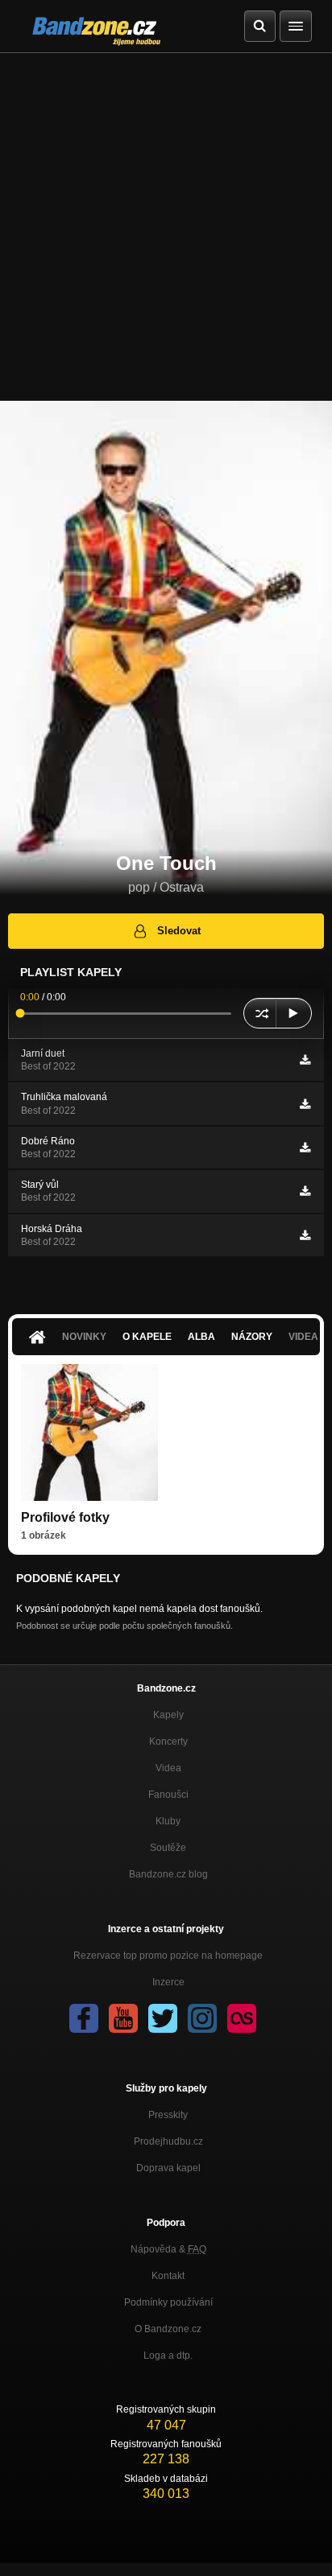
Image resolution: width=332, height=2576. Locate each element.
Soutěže (168, 1848)
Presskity (168, 2115)
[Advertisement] (166, 227)
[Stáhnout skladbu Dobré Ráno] (305, 1148)
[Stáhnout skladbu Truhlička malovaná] (305, 1104)
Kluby (168, 1821)
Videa (168, 1768)
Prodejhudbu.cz (168, 2141)
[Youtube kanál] (123, 2018)
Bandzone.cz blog (168, 1874)
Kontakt (168, 2276)
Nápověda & (168, 2249)
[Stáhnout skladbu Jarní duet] (305, 1060)
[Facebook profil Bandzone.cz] (84, 2018)
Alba (201, 1337)
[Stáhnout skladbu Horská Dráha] (305, 1235)
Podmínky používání (168, 2302)
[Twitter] (163, 2018)
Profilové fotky (65, 1517)
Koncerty (168, 1741)
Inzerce (168, 1982)
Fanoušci (168, 1795)
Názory (252, 1337)
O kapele (147, 1337)
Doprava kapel (168, 2168)
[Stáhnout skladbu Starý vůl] (305, 1191)
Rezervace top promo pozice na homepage (168, 1956)
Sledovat (179, 931)
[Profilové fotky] (89, 1432)
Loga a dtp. (168, 2355)
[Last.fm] (242, 2018)
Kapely (168, 1715)
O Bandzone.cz (168, 2329)
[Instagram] (202, 2018)
